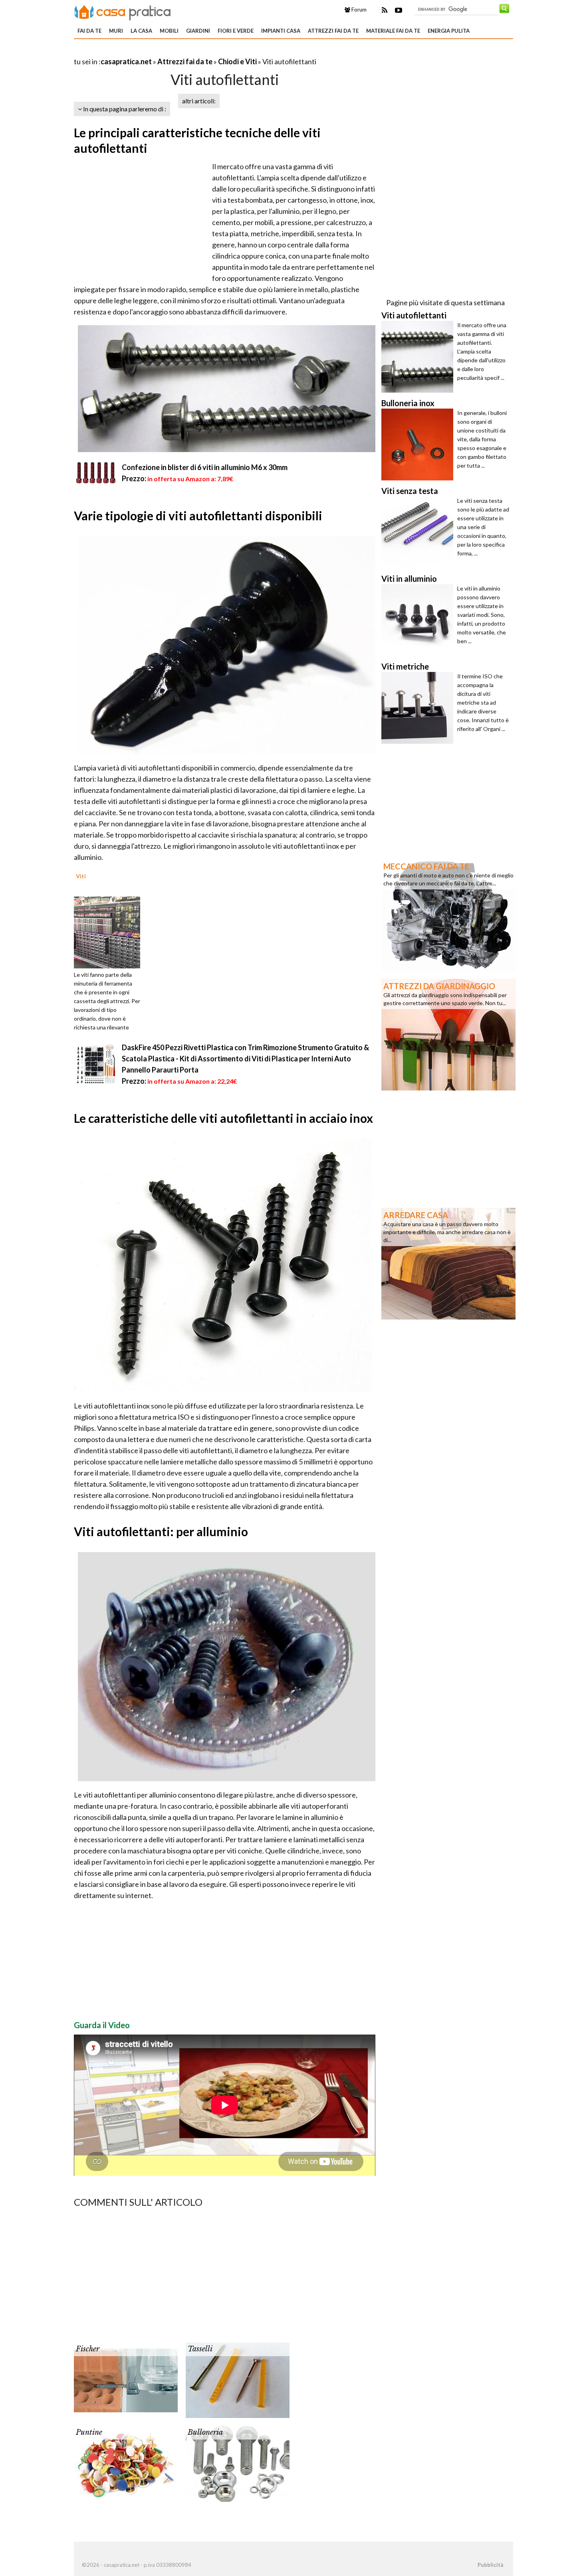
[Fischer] (126, 2380)
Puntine (89, 2432)
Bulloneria (205, 2432)
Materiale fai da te (393, 31)
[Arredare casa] (448, 1263)
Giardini (198, 31)
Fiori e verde (236, 31)
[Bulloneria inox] (419, 444)
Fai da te (89, 31)
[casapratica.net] (123, 11)
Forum (358, 10)
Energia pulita (449, 31)
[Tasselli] (238, 2380)
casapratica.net (126, 61)
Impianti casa (281, 31)
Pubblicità (490, 2565)
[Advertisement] (167, 52)
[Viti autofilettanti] (419, 357)
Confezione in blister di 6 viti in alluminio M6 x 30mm (205, 467)
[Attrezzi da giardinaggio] (448, 1034)
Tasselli (200, 2349)
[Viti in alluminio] (419, 620)
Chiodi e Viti (237, 61)
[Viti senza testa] (419, 532)
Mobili (169, 31)
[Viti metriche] (419, 708)
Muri (116, 31)
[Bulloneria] (238, 2463)
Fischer (88, 2349)
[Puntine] (126, 2463)
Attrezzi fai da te (333, 31)
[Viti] (110, 932)
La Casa (141, 31)
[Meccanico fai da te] (448, 914)
